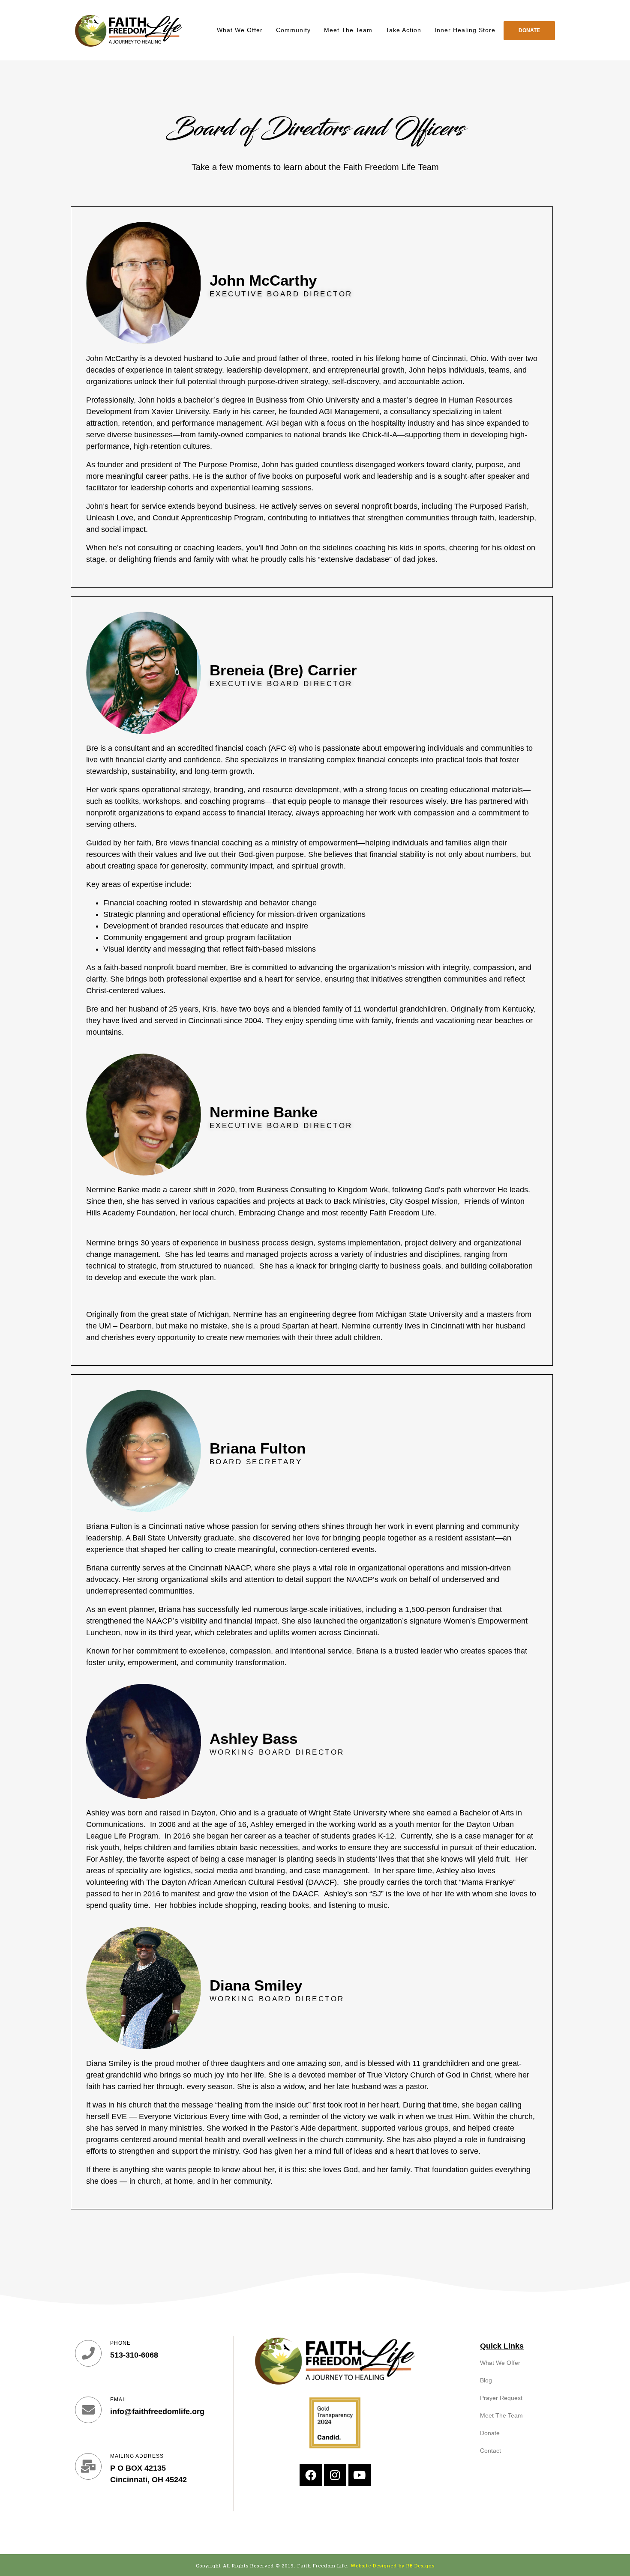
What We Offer (240, 30)
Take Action (403, 30)
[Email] (88, 2410)
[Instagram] (335, 2475)
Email (119, 2400)
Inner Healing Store (465, 30)
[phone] (88, 2353)
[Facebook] (311, 2475)
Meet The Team (348, 30)
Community (293, 30)
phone (120, 2343)
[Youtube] (360, 2475)
